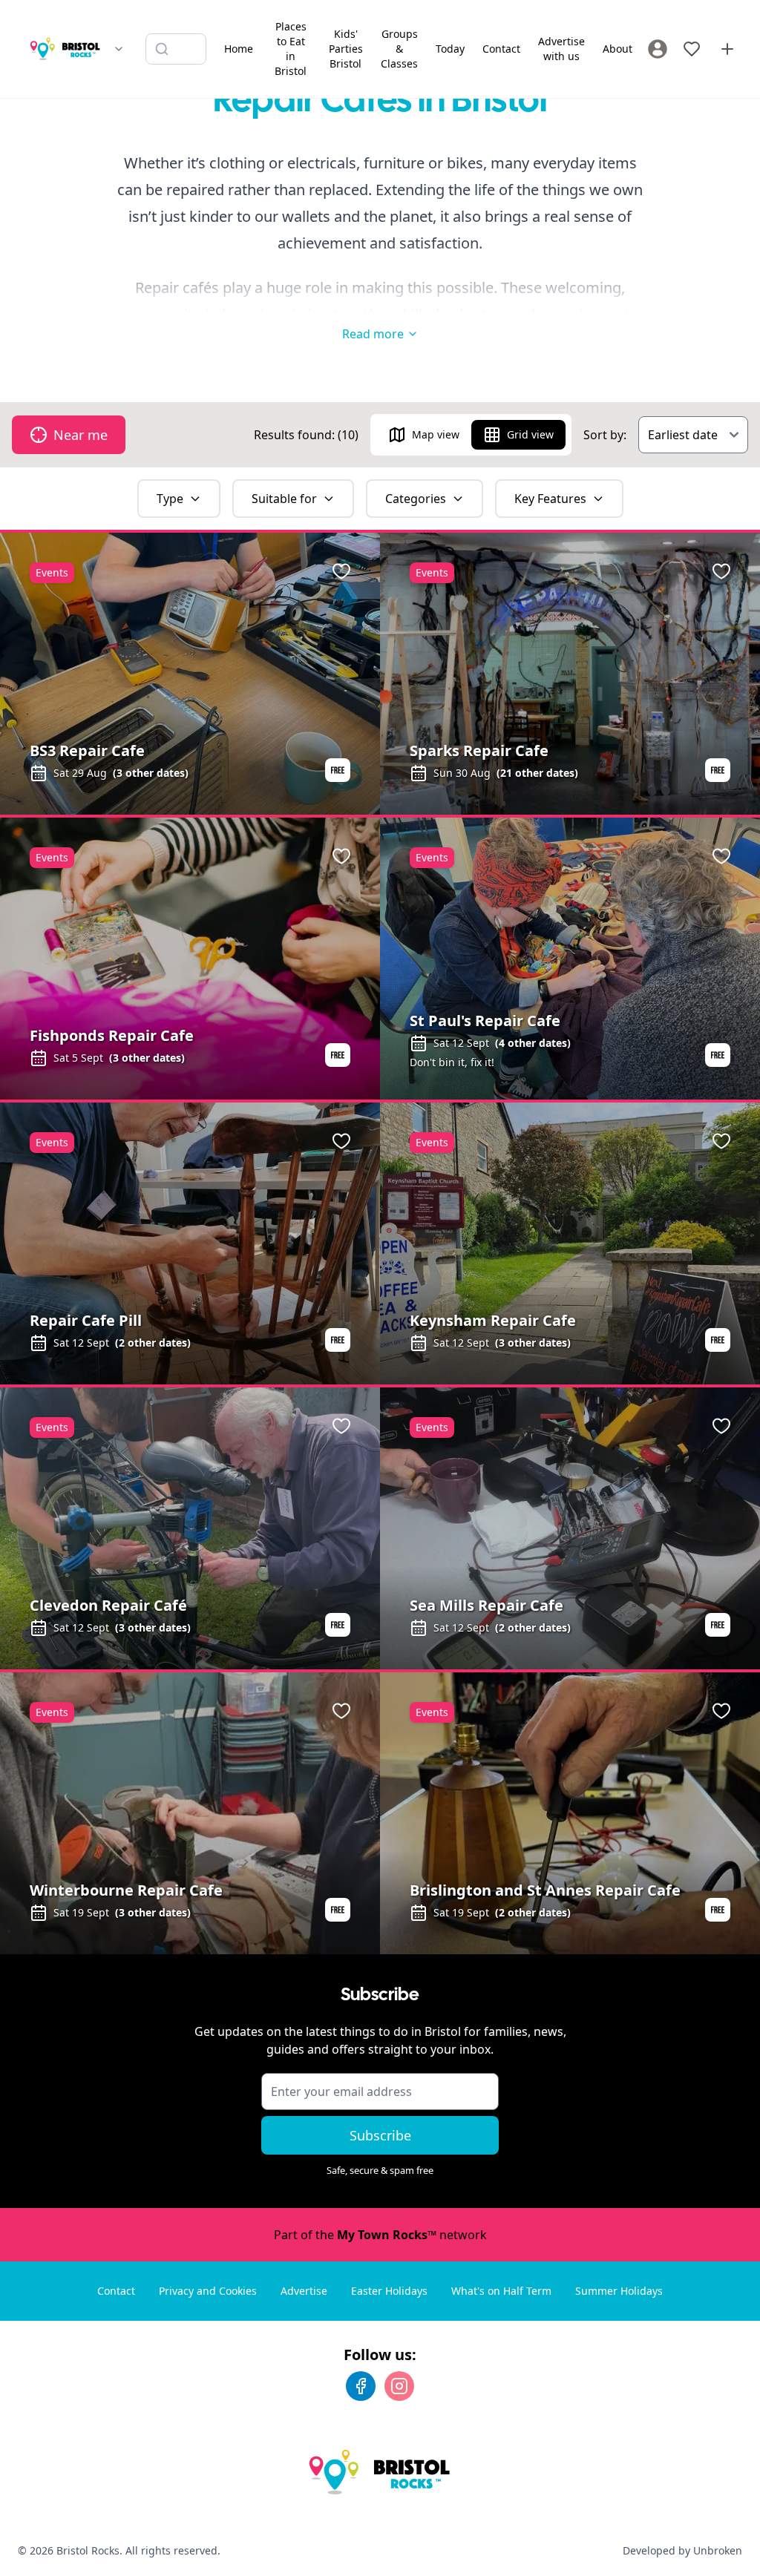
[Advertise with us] (727, 49)
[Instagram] (399, 2386)
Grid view (530, 434)
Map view (436, 434)
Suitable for (284, 499)
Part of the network (380, 2235)
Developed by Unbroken (682, 2550)
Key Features (550, 499)
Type (170, 499)
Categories (416, 499)
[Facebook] (361, 2386)
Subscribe (380, 2135)
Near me (81, 435)
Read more (373, 334)
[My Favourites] (692, 49)
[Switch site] (119, 49)
